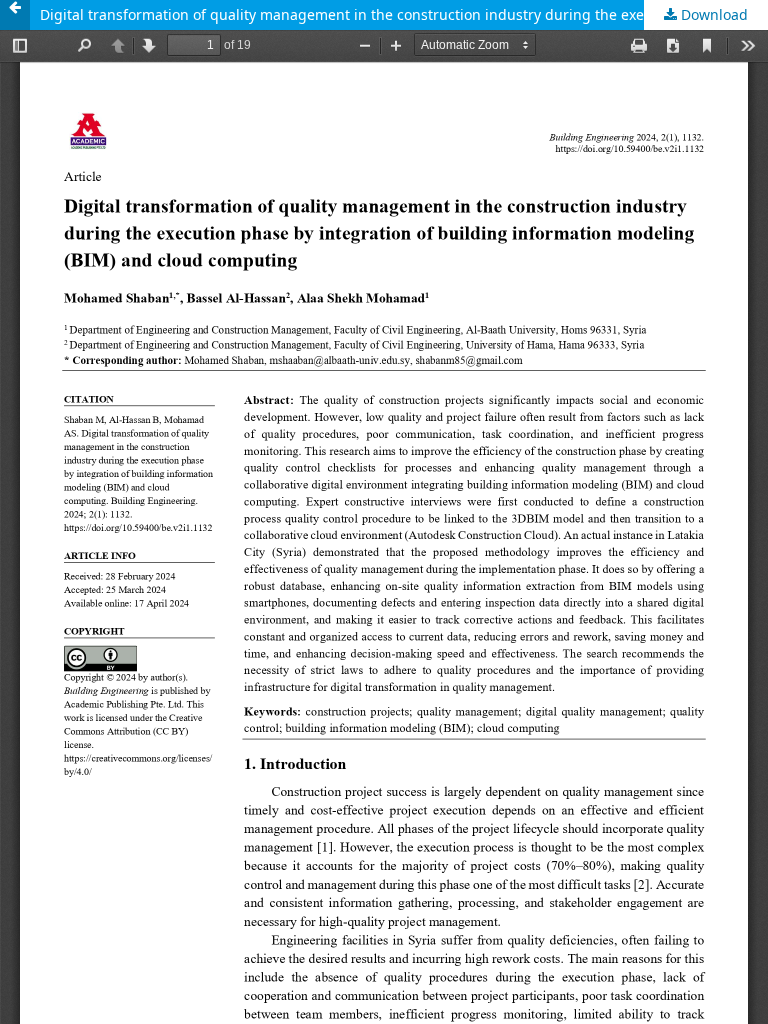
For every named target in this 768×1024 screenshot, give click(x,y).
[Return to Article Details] (15, 15)
